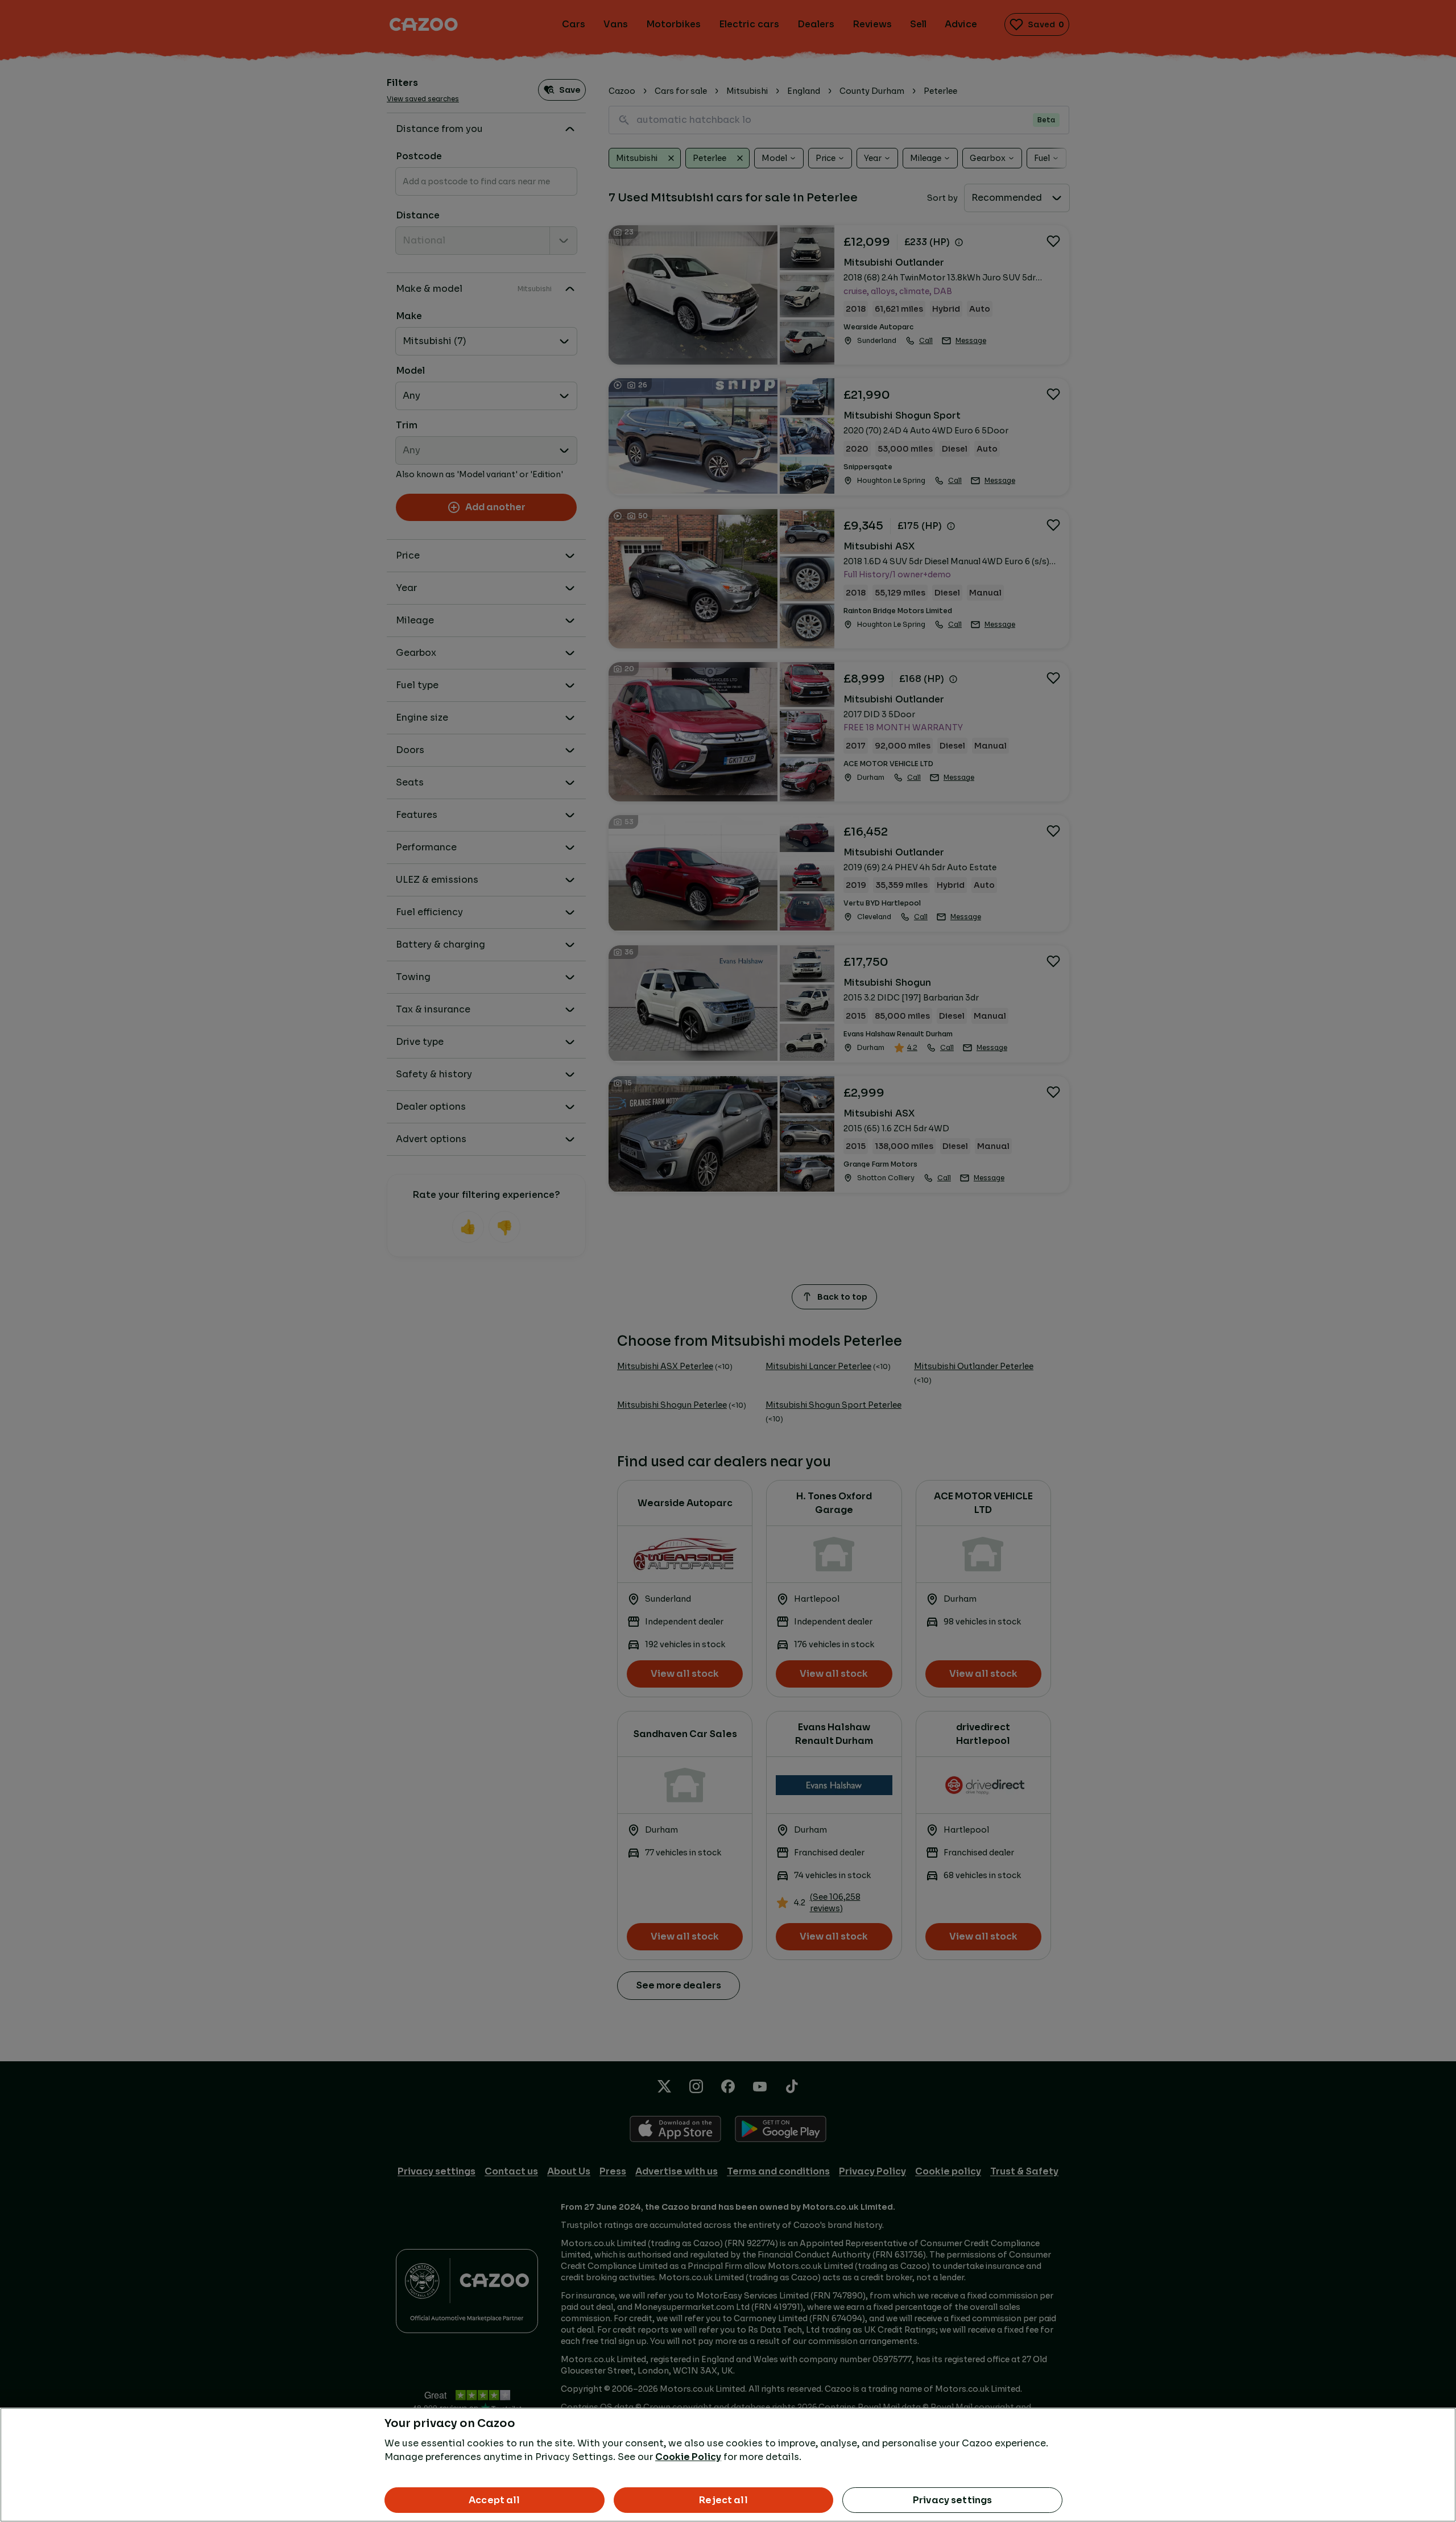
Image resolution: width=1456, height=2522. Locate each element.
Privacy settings (953, 2500)
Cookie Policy (688, 2457)
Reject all (723, 2500)
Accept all (495, 2500)
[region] (728, 2465)
